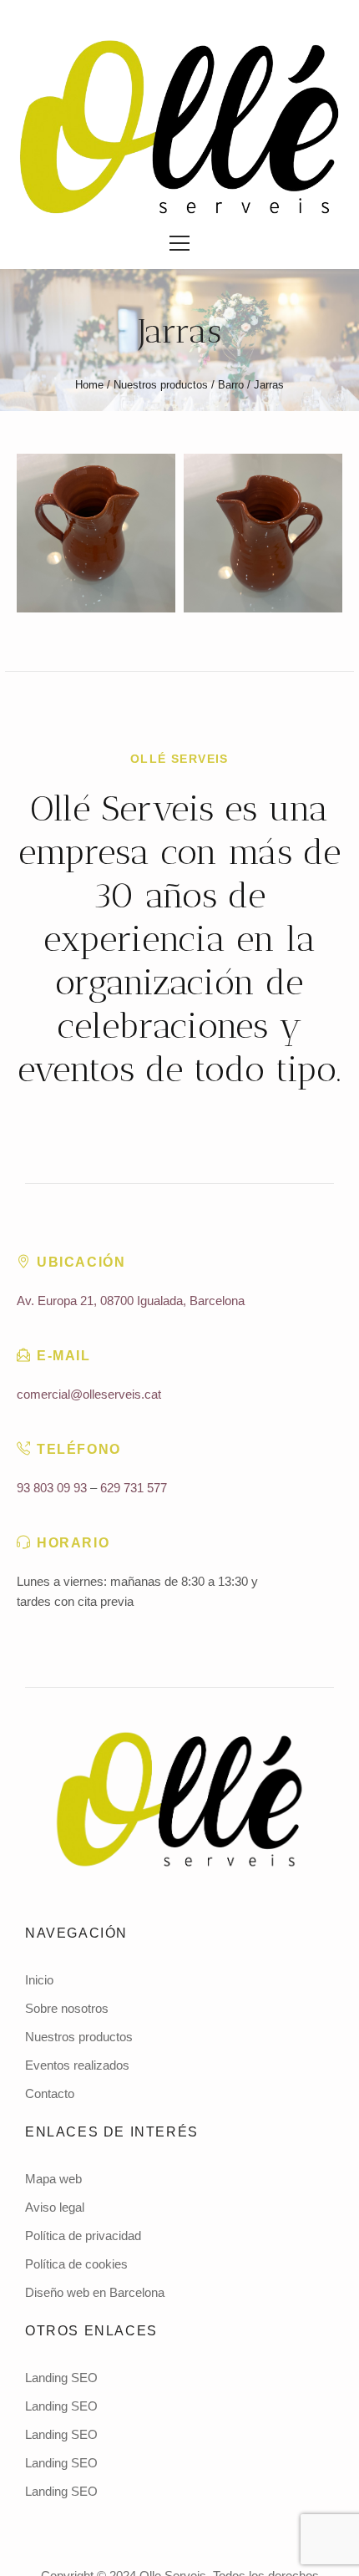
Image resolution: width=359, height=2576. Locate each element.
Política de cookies (76, 2264)
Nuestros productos (161, 385)
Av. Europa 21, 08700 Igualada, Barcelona (131, 1301)
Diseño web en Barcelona (95, 2292)
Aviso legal (55, 2207)
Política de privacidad (83, 2236)
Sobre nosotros (67, 2008)
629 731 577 (134, 1488)
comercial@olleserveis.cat (89, 1394)
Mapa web (53, 2179)
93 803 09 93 (52, 1488)
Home (89, 385)
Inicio (39, 1980)
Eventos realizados (77, 2065)
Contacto (50, 2093)
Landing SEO (61, 2378)
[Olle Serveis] (179, 127)
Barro (231, 385)
